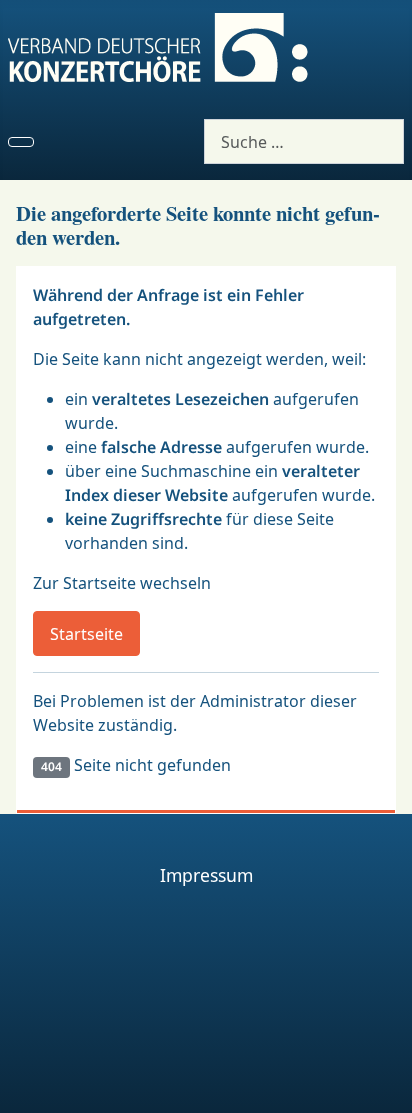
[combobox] (304, 141)
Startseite (86, 634)
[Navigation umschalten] (21, 142)
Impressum (206, 875)
